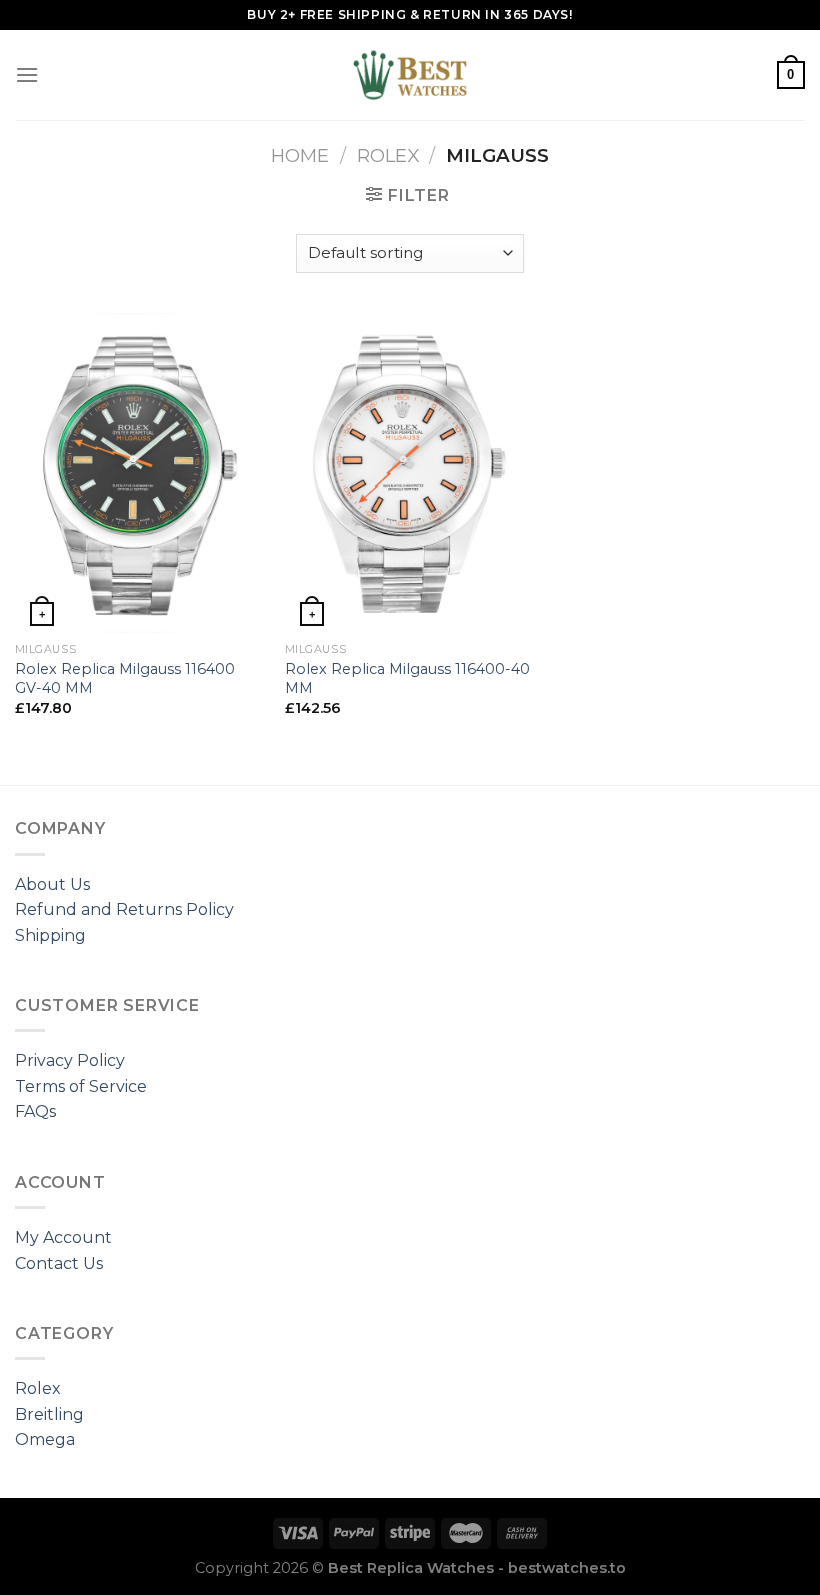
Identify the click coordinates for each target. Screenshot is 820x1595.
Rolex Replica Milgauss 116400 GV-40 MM (125, 678)
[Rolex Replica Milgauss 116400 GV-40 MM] (140, 473)
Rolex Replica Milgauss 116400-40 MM (407, 678)
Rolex (388, 155)
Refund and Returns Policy (124, 909)
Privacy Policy (70, 1060)
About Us (52, 884)
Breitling (49, 1414)
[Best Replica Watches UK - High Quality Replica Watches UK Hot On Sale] (410, 75)
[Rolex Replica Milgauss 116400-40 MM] (410, 473)
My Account (63, 1237)
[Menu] (27, 74)
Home (300, 155)
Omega (45, 1439)
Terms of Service (81, 1086)
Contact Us (59, 1263)
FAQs (35, 1111)
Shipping (50, 935)
